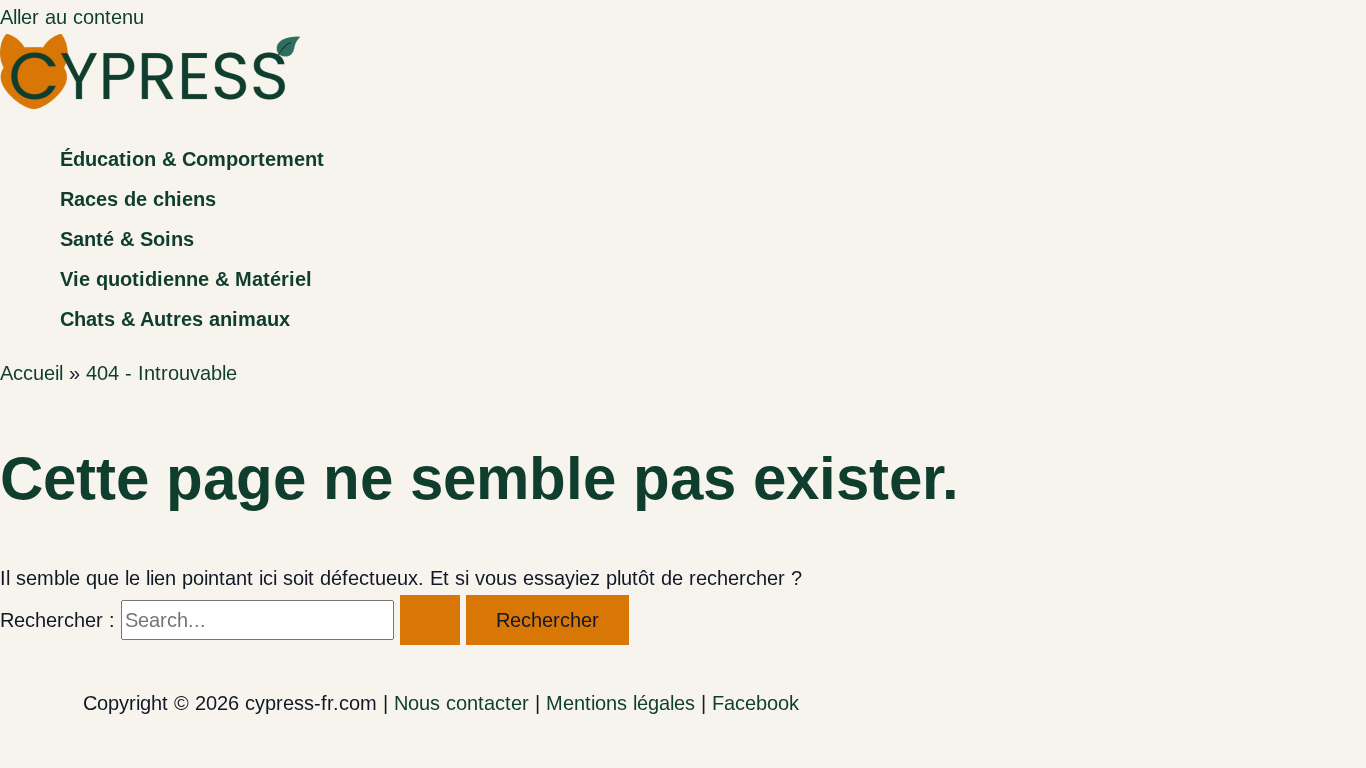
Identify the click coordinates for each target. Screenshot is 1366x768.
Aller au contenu (72, 17)
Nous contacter (461, 703)
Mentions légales (620, 703)
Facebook (755, 703)
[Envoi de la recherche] (430, 620)
